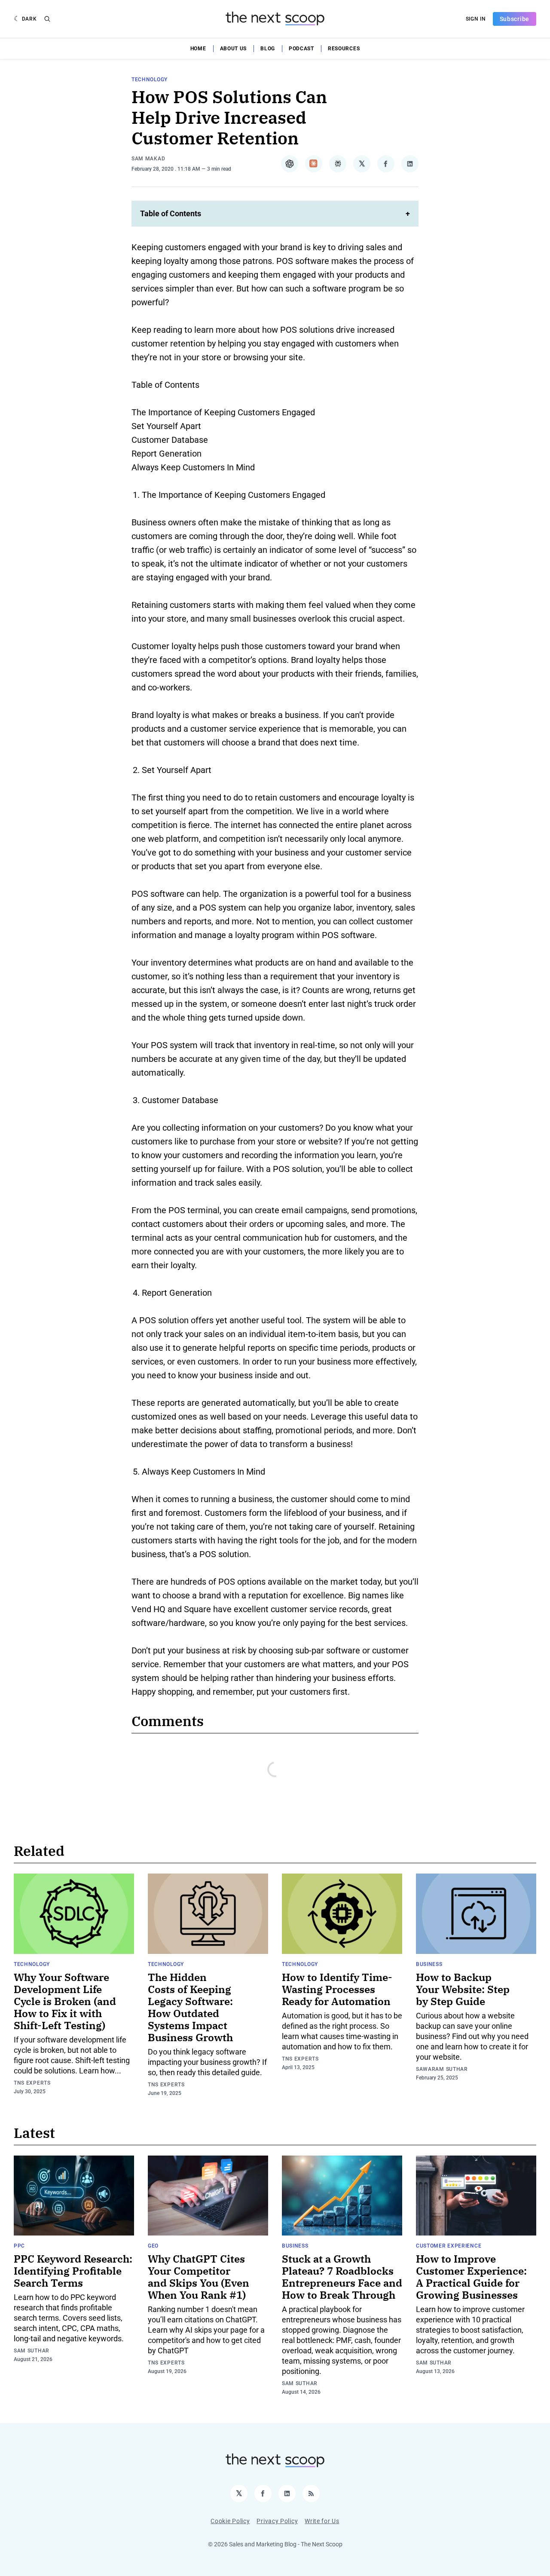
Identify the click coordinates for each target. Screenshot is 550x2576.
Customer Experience (449, 2246)
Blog (268, 49)
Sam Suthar (32, 2351)
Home (198, 49)
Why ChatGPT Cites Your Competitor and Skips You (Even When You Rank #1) (199, 2277)
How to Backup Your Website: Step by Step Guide (463, 1989)
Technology (150, 80)
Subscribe (515, 19)
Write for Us (322, 2521)
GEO (153, 2246)
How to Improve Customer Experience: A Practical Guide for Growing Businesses (471, 2277)
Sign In (476, 19)
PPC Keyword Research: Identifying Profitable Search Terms (73, 2271)
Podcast (301, 49)
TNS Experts (32, 2083)
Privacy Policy (277, 2521)
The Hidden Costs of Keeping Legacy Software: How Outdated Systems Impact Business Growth (190, 2007)
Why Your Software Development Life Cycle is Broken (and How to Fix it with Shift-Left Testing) (65, 2001)
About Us (234, 49)
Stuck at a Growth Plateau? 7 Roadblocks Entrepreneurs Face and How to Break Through (342, 2277)
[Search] (47, 19)
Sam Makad (148, 159)
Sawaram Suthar (442, 2069)
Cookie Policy (230, 2521)
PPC (19, 2246)
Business (429, 1964)
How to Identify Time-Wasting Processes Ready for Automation (337, 1989)
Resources (344, 49)
